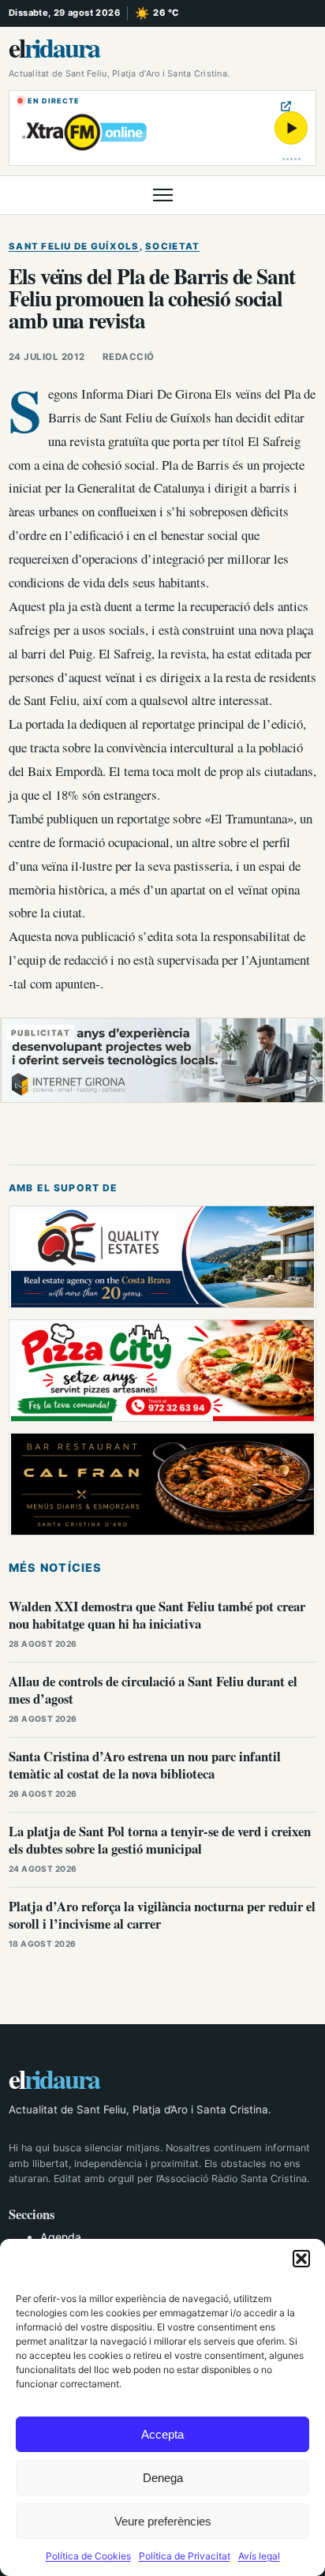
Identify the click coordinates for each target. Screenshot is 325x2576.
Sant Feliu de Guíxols (74, 246)
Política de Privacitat (185, 2556)
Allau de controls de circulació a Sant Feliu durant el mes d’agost (153, 1690)
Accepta (162, 2434)
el (54, 47)
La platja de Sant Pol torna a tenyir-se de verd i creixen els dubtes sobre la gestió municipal (160, 1840)
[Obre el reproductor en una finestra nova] (286, 106)
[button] (301, 2259)
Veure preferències (163, 2521)
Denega (163, 2478)
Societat (172, 246)
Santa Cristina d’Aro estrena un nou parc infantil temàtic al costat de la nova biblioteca (145, 1765)
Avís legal (259, 2556)
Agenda (61, 2237)
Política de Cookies (88, 2556)
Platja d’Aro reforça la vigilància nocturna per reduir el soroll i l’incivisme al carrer (162, 1915)
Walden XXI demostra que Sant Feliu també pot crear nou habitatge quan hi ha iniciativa (157, 1615)
